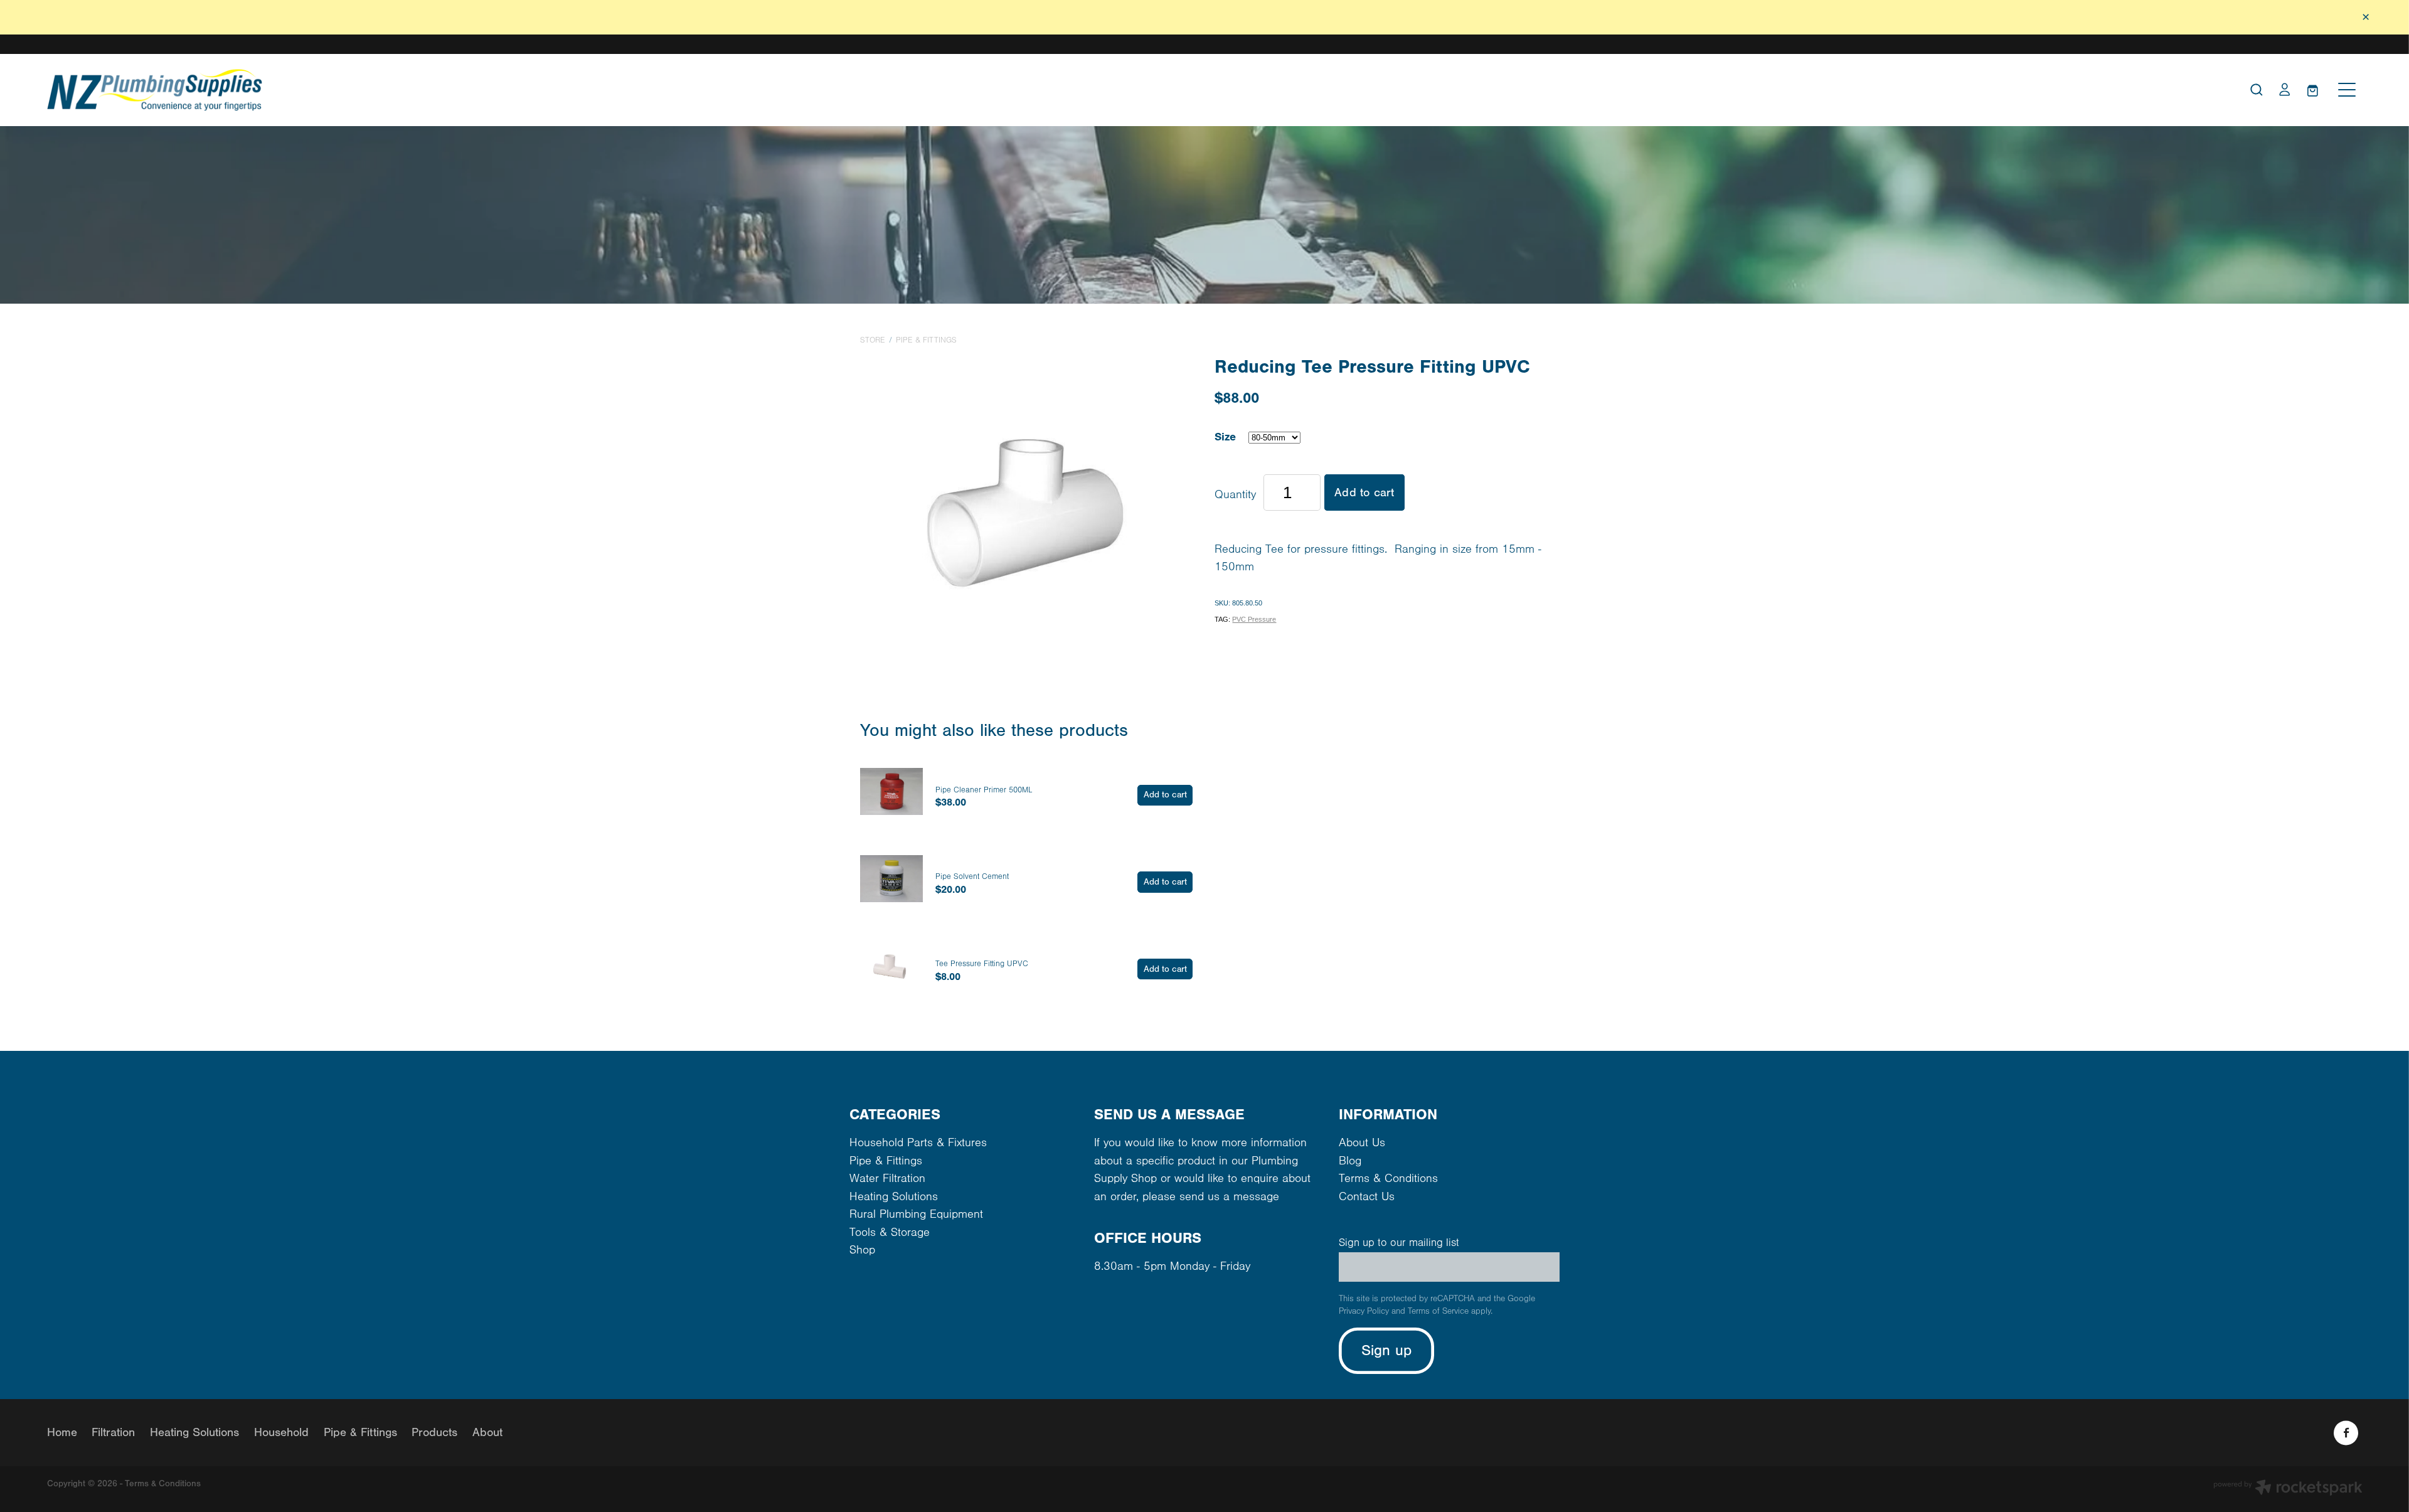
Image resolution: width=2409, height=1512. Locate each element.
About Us (1362, 1143)
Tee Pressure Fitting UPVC (982, 964)
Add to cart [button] (1364, 492)
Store (873, 340)
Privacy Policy (1364, 1311)
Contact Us (1367, 1197)
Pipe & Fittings (926, 340)
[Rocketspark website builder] (2288, 1489)
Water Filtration (887, 1179)
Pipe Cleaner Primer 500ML (984, 790)
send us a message (1229, 1197)
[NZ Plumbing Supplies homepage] (915, 90)
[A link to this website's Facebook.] (2346, 1433)
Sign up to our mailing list (1399, 1243)
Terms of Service (1438, 1311)
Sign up (1387, 1350)
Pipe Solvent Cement (972, 876)
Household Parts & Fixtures (918, 1143)
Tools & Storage (890, 1232)
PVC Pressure (1254, 619)
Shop (862, 1250)
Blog (1350, 1161)
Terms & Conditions (1388, 1179)
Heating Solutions (894, 1197)
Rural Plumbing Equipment (916, 1214)
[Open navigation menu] (2347, 90)
